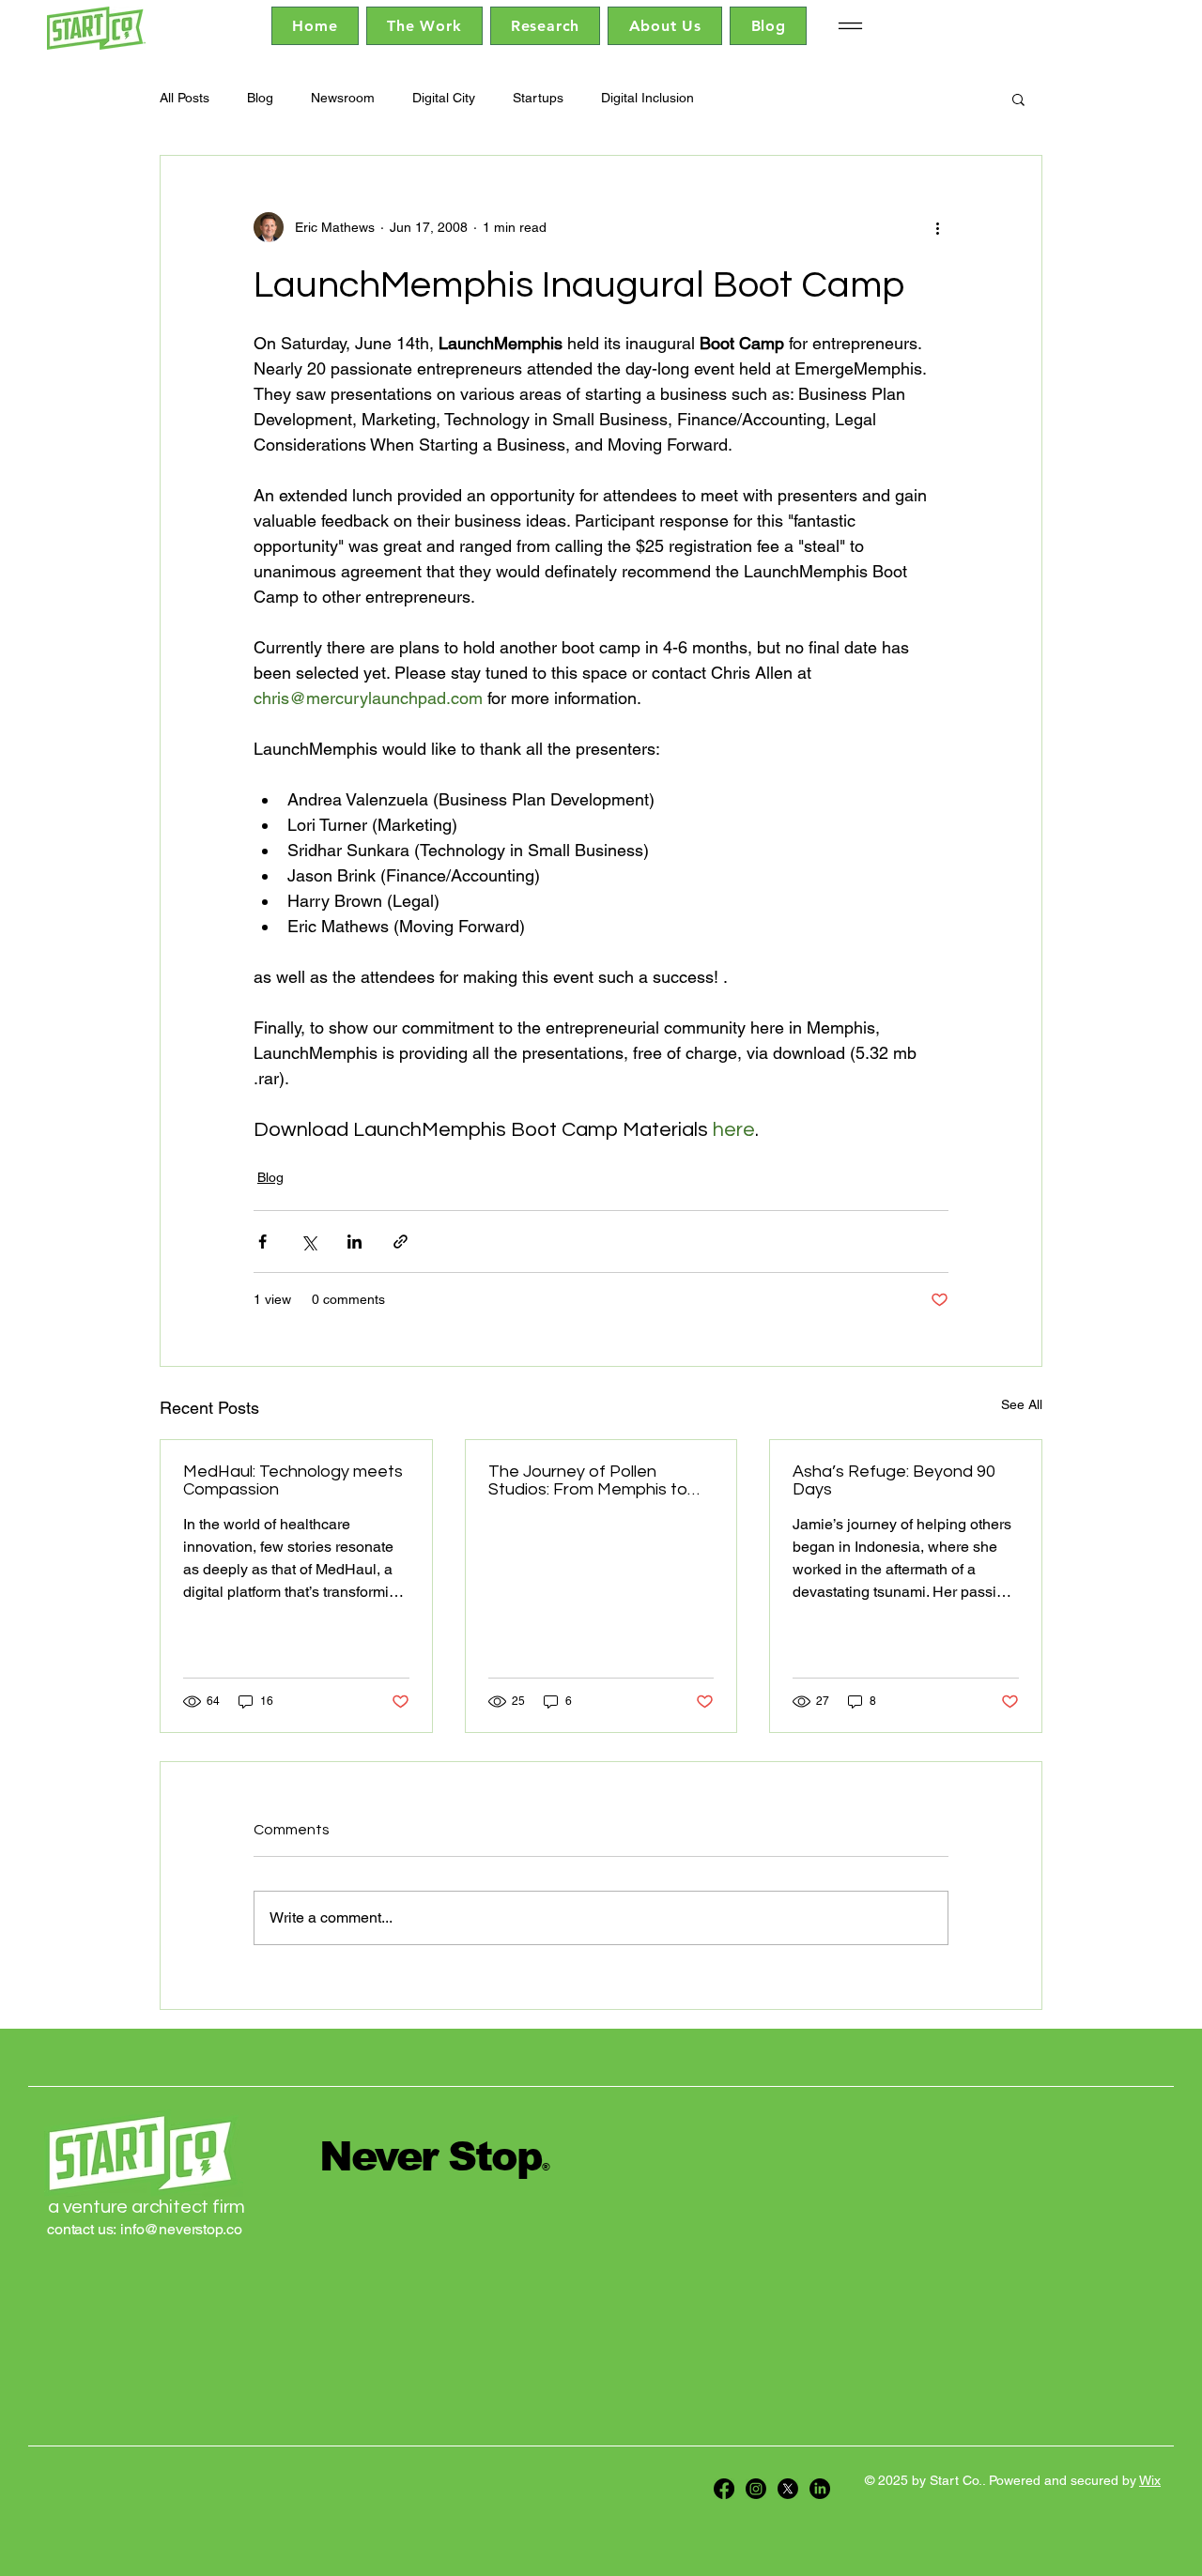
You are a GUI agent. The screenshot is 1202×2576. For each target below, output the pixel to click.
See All (1022, 1404)
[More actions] (937, 227)
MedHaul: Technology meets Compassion (293, 1480)
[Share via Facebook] (262, 1242)
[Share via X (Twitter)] (308, 1242)
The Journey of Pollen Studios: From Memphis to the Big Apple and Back (588, 1480)
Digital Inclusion (647, 98)
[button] (1018, 99)
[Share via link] (401, 1242)
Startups (538, 98)
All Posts (185, 98)
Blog (260, 98)
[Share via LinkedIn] (354, 1242)
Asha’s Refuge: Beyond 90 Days (894, 1480)
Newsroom (343, 98)
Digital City (444, 98)
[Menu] (850, 26)
